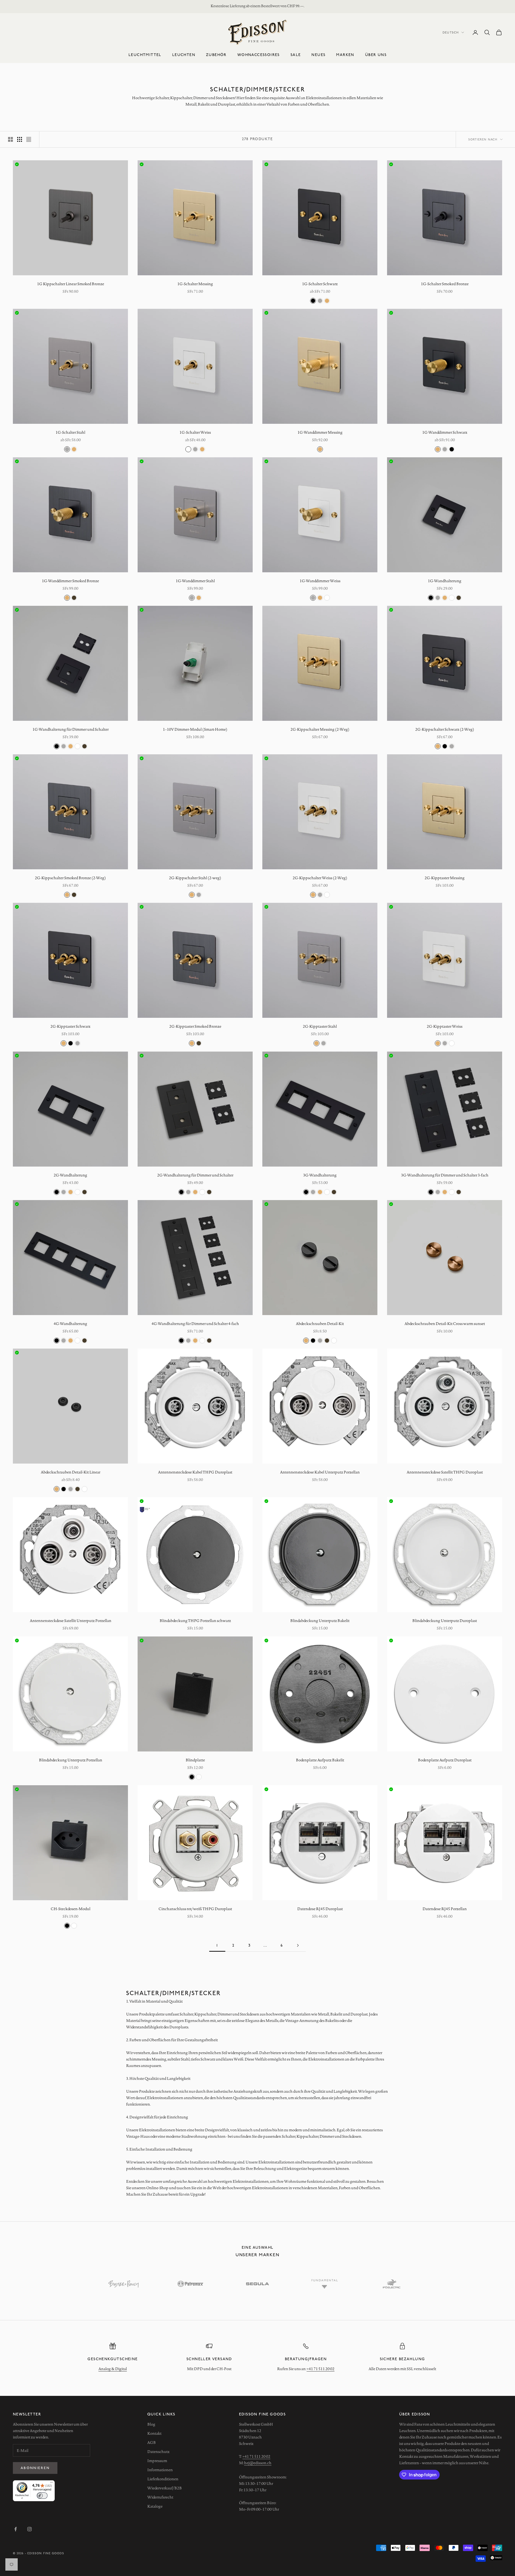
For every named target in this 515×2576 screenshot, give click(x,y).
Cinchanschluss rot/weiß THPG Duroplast (195, 1909)
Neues (318, 55)
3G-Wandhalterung (320, 1175)
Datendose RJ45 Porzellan (445, 1909)
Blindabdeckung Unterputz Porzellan (71, 1760)
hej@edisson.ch (258, 2463)
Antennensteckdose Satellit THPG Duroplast (445, 1472)
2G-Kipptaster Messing (445, 878)
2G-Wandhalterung (70, 1175)
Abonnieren (35, 2468)
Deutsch (451, 32)
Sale (296, 55)
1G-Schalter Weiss (195, 432)
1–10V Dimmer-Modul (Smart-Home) (195, 729)
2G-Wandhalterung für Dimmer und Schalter (195, 1175)
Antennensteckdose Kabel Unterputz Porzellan (320, 1472)
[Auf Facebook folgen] (16, 2529)
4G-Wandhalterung (70, 1324)
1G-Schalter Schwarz (320, 284)
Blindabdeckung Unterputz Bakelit (320, 1621)
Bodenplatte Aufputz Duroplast (445, 1760)
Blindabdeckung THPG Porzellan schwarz (195, 1621)
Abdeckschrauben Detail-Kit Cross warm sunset (445, 1324)
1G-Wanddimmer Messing (320, 432)
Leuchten (184, 55)
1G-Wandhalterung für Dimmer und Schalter (71, 729)
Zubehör (216, 55)
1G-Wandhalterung (445, 581)
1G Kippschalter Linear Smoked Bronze (71, 284)
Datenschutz (158, 2452)
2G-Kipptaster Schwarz (70, 1026)
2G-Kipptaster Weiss (445, 1026)
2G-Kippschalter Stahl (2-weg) (195, 878)
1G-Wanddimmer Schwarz (445, 432)
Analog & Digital (113, 2369)
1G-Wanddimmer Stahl (195, 581)
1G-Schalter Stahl (70, 432)
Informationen (160, 2470)
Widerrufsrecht (160, 2497)
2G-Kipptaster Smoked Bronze (195, 1026)
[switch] (42, 2496)
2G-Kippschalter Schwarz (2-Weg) (445, 729)
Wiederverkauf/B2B (165, 2488)
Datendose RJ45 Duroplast (320, 1909)
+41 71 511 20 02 (321, 2369)
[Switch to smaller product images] (20, 139)
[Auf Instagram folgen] (30, 2529)
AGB (152, 2443)
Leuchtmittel (145, 55)
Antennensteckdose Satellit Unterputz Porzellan (71, 1621)
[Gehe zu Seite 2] (298, 1945)
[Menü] (51, 2484)
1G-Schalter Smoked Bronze (445, 284)
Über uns (376, 55)
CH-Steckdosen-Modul (71, 1909)
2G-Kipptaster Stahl (320, 1026)
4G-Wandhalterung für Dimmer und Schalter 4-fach (195, 1324)
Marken (345, 55)
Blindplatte (195, 1760)
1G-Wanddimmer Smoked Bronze (70, 581)
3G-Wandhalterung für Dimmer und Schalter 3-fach (445, 1175)
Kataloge (155, 2506)
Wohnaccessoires (259, 55)
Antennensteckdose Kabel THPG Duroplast (195, 1472)
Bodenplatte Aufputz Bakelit (320, 1760)
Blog (151, 2424)
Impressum (157, 2461)
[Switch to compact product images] (29, 139)
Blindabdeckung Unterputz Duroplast (445, 1621)
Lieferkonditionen (163, 2479)
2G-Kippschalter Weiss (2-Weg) (320, 878)
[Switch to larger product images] (10, 139)
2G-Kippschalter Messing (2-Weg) (320, 729)
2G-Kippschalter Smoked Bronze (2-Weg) (70, 878)
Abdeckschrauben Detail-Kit (320, 1324)
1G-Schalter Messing (195, 284)
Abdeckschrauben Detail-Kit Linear (71, 1472)
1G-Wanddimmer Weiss (320, 581)
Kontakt (154, 2433)
